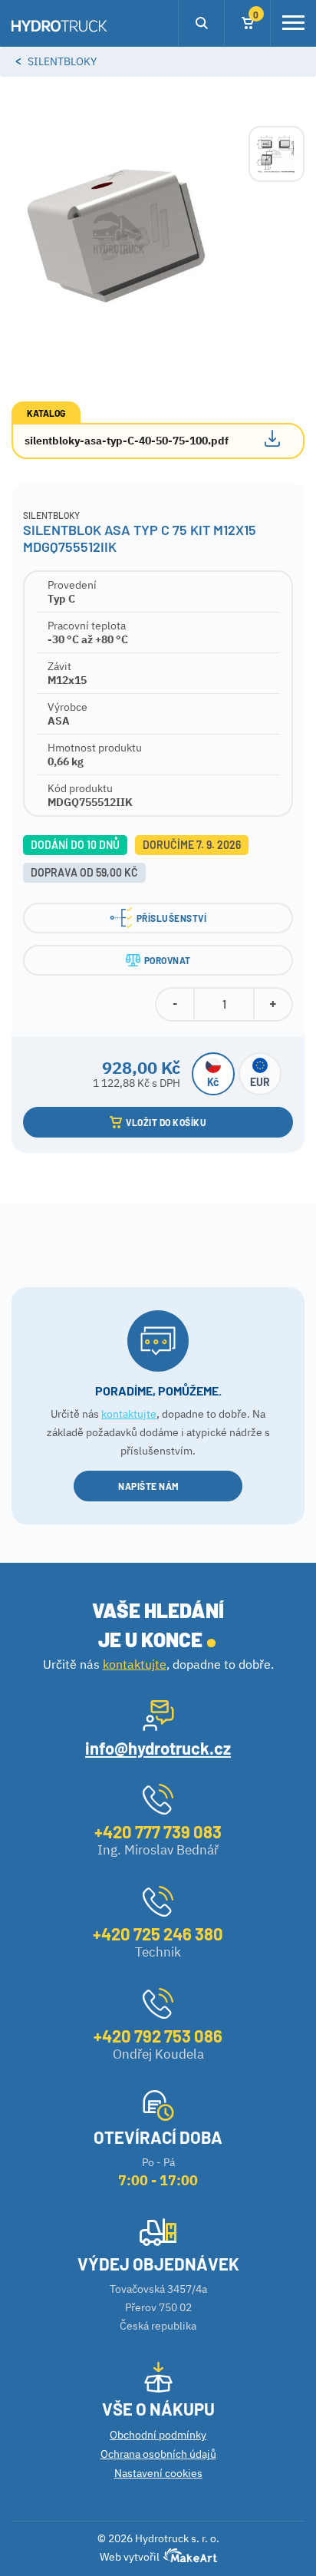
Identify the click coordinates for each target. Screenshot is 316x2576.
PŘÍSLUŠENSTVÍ (172, 918)
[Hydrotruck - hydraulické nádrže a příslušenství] (59, 27)
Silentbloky (62, 61)
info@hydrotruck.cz (158, 1748)
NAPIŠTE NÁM (149, 1486)
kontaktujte (129, 1414)
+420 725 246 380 (158, 1934)
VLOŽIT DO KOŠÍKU (166, 1122)
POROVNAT (168, 960)
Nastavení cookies (158, 2473)
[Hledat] (201, 23)
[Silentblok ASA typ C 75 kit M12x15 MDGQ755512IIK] (118, 232)
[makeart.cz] (188, 2559)
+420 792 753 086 (158, 2036)
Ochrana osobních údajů (158, 2454)
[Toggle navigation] (293, 23)
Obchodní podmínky (158, 2435)
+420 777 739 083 (158, 1831)
